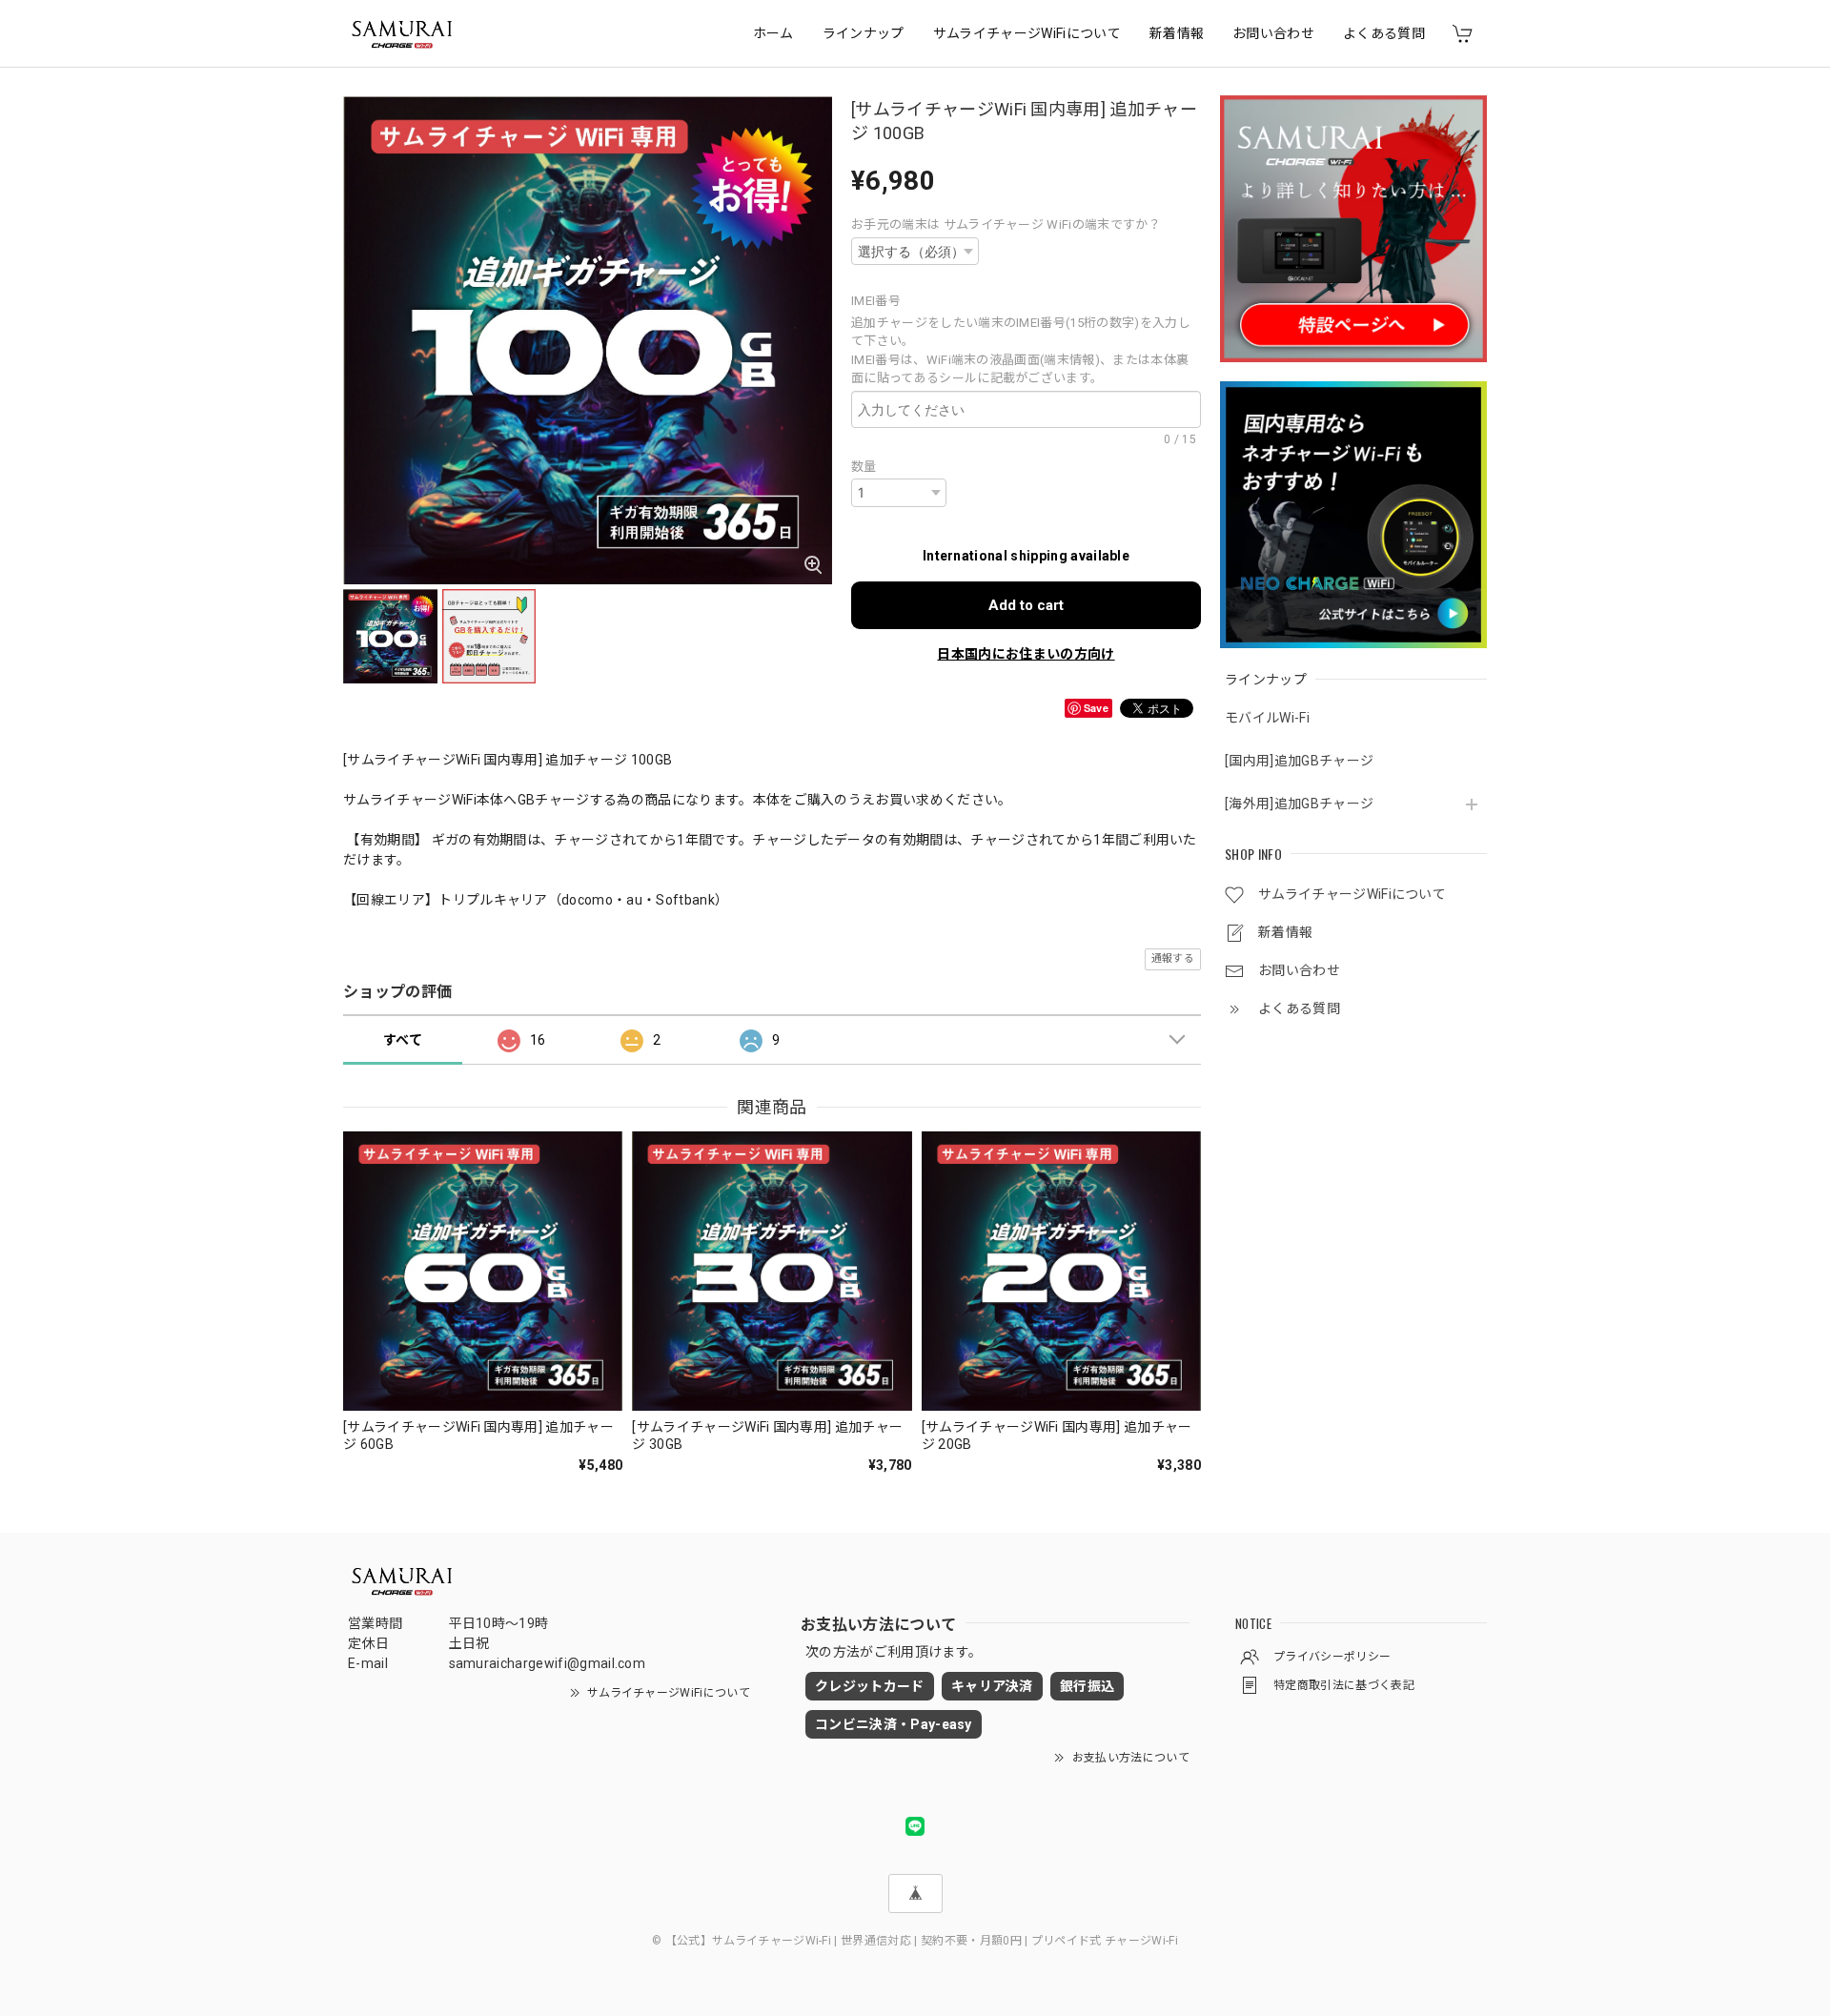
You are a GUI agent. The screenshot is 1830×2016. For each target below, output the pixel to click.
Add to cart (1026, 605)
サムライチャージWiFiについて (1027, 33)
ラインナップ (864, 33)
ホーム (773, 33)
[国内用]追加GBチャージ (1299, 761)
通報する (1173, 958)
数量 (864, 467)
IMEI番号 (882, 301)
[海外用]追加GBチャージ (1299, 804)
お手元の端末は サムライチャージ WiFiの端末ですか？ (1006, 224)
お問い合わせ (1273, 33)
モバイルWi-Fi (1267, 718)
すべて (403, 1040)
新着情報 (1177, 33)
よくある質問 (1384, 33)
